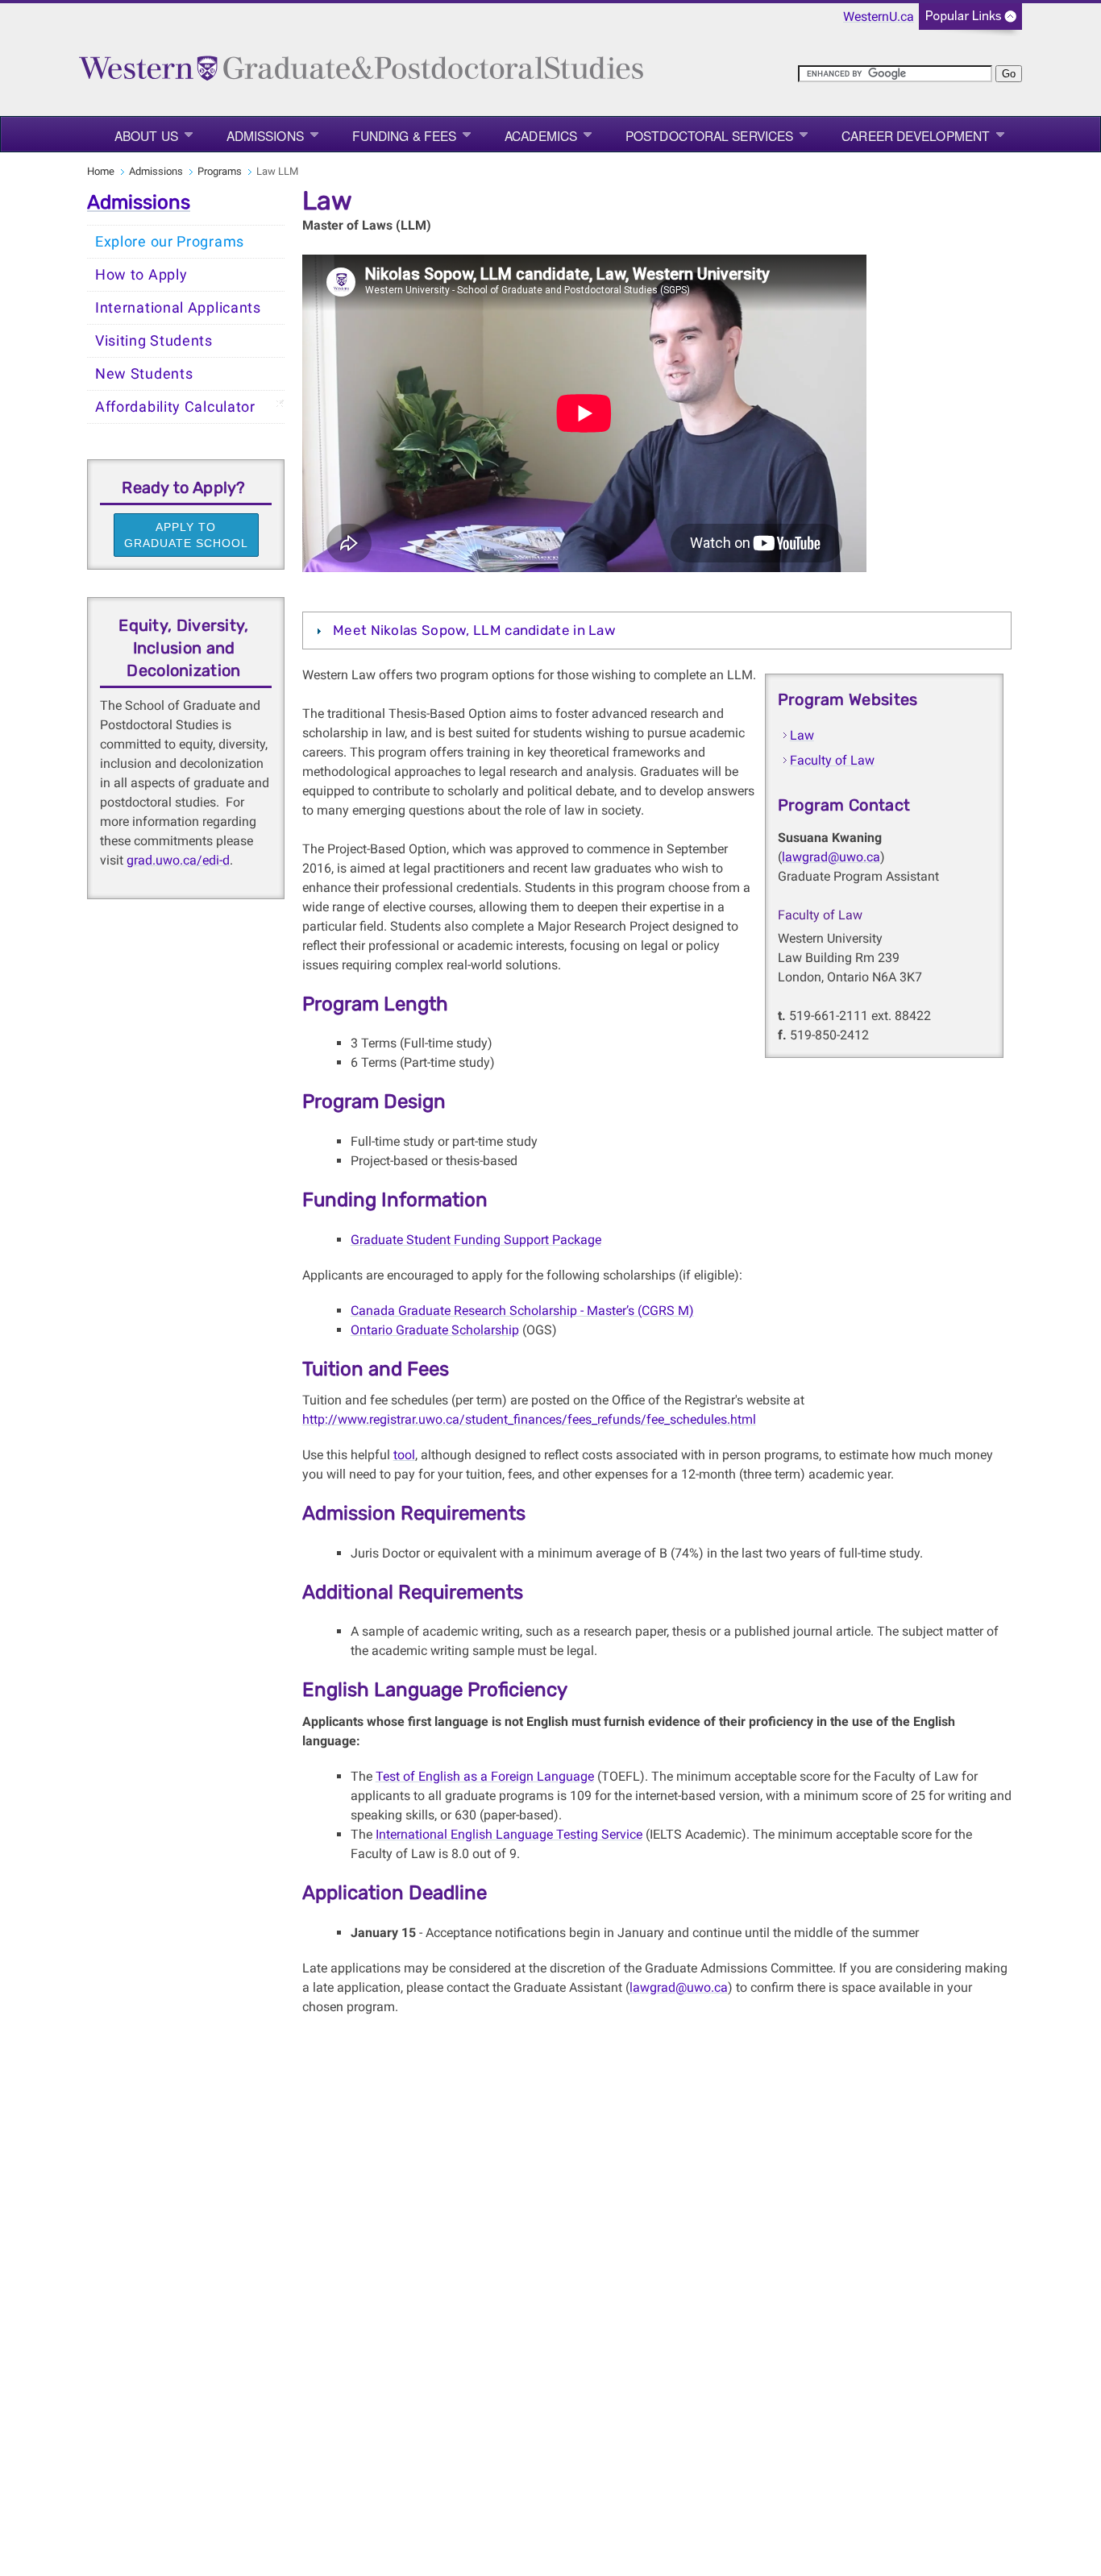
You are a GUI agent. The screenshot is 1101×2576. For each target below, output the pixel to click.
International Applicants (178, 308)
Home (101, 171)
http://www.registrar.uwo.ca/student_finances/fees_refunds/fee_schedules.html (529, 1419)
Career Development (916, 135)
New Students (144, 374)
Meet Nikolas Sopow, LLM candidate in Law (474, 630)
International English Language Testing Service (509, 1834)
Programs (220, 171)
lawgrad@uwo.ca (831, 857)
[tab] (657, 630)
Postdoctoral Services (709, 135)
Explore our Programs (170, 242)
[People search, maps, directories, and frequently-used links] (970, 21)
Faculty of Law (832, 760)
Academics (541, 135)
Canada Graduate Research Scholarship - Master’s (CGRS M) (522, 1311)
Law (802, 735)
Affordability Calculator (175, 407)
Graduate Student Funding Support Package (476, 1240)
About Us (146, 135)
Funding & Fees (404, 135)
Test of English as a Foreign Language (485, 1776)
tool (404, 1455)
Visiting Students (154, 341)
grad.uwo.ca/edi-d (178, 860)
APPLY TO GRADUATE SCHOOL (186, 535)
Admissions (265, 135)
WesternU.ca (879, 17)
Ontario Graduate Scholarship (435, 1330)
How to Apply (141, 275)
